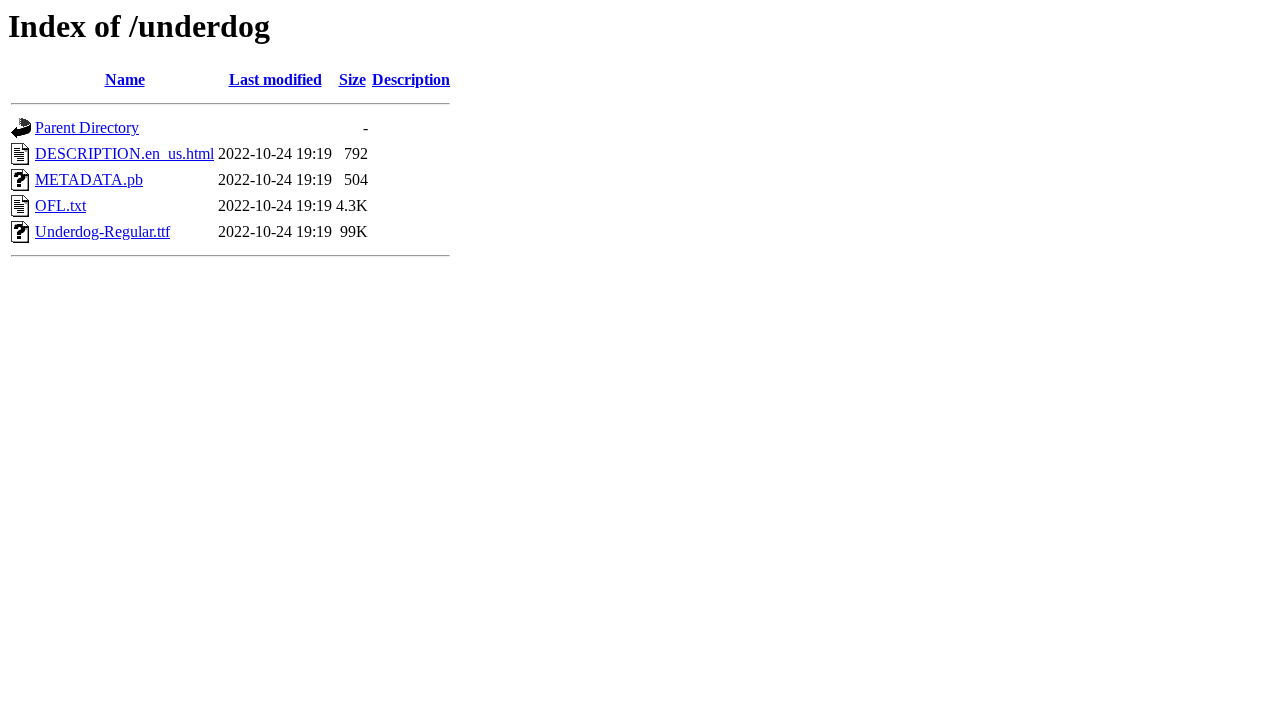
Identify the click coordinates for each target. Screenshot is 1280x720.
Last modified (275, 79)
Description (411, 79)
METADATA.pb (89, 179)
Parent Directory (87, 127)
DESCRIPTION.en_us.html (124, 153)
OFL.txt (60, 205)
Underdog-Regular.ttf (102, 231)
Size (352, 79)
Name (125, 79)
